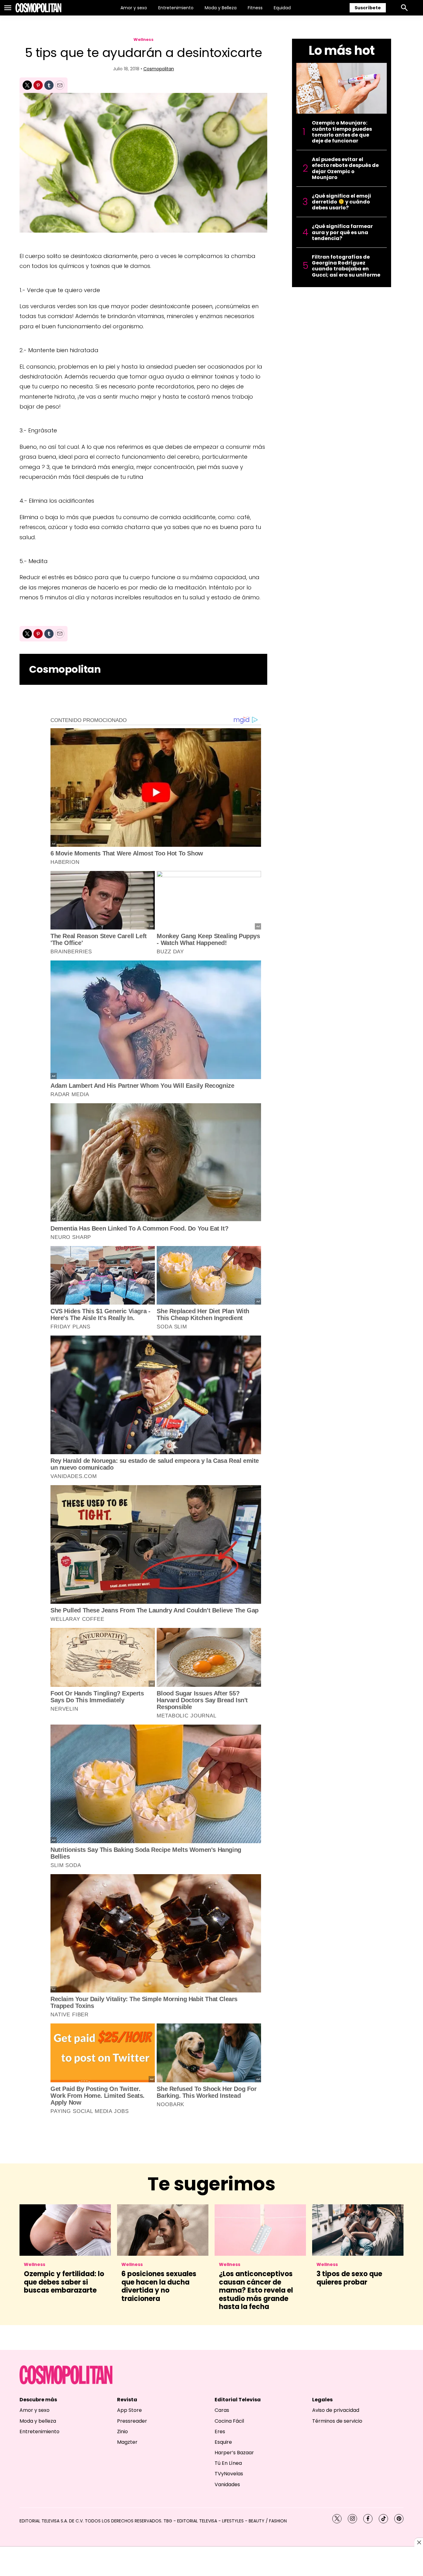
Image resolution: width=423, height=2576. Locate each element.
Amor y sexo (134, 8)
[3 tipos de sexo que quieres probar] (358, 2230)
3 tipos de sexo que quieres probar (349, 2278)
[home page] (38, 8)
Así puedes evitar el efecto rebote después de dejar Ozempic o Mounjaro (345, 168)
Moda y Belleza (221, 8)
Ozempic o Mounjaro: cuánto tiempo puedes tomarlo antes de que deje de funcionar (342, 132)
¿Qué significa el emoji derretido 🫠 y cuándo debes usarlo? (341, 202)
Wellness (144, 39)
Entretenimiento (176, 8)
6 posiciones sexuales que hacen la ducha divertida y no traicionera (159, 2286)
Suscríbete (368, 8)
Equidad (282, 8)
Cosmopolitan (159, 69)
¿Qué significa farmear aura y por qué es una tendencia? (342, 232)
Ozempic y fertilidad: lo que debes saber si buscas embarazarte (64, 2282)
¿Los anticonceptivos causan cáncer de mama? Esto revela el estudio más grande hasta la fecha (256, 2290)
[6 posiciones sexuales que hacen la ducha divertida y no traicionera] (163, 2230)
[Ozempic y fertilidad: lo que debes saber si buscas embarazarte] (65, 2230)
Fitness (255, 8)
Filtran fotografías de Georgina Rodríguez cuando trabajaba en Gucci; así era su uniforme (346, 266)
